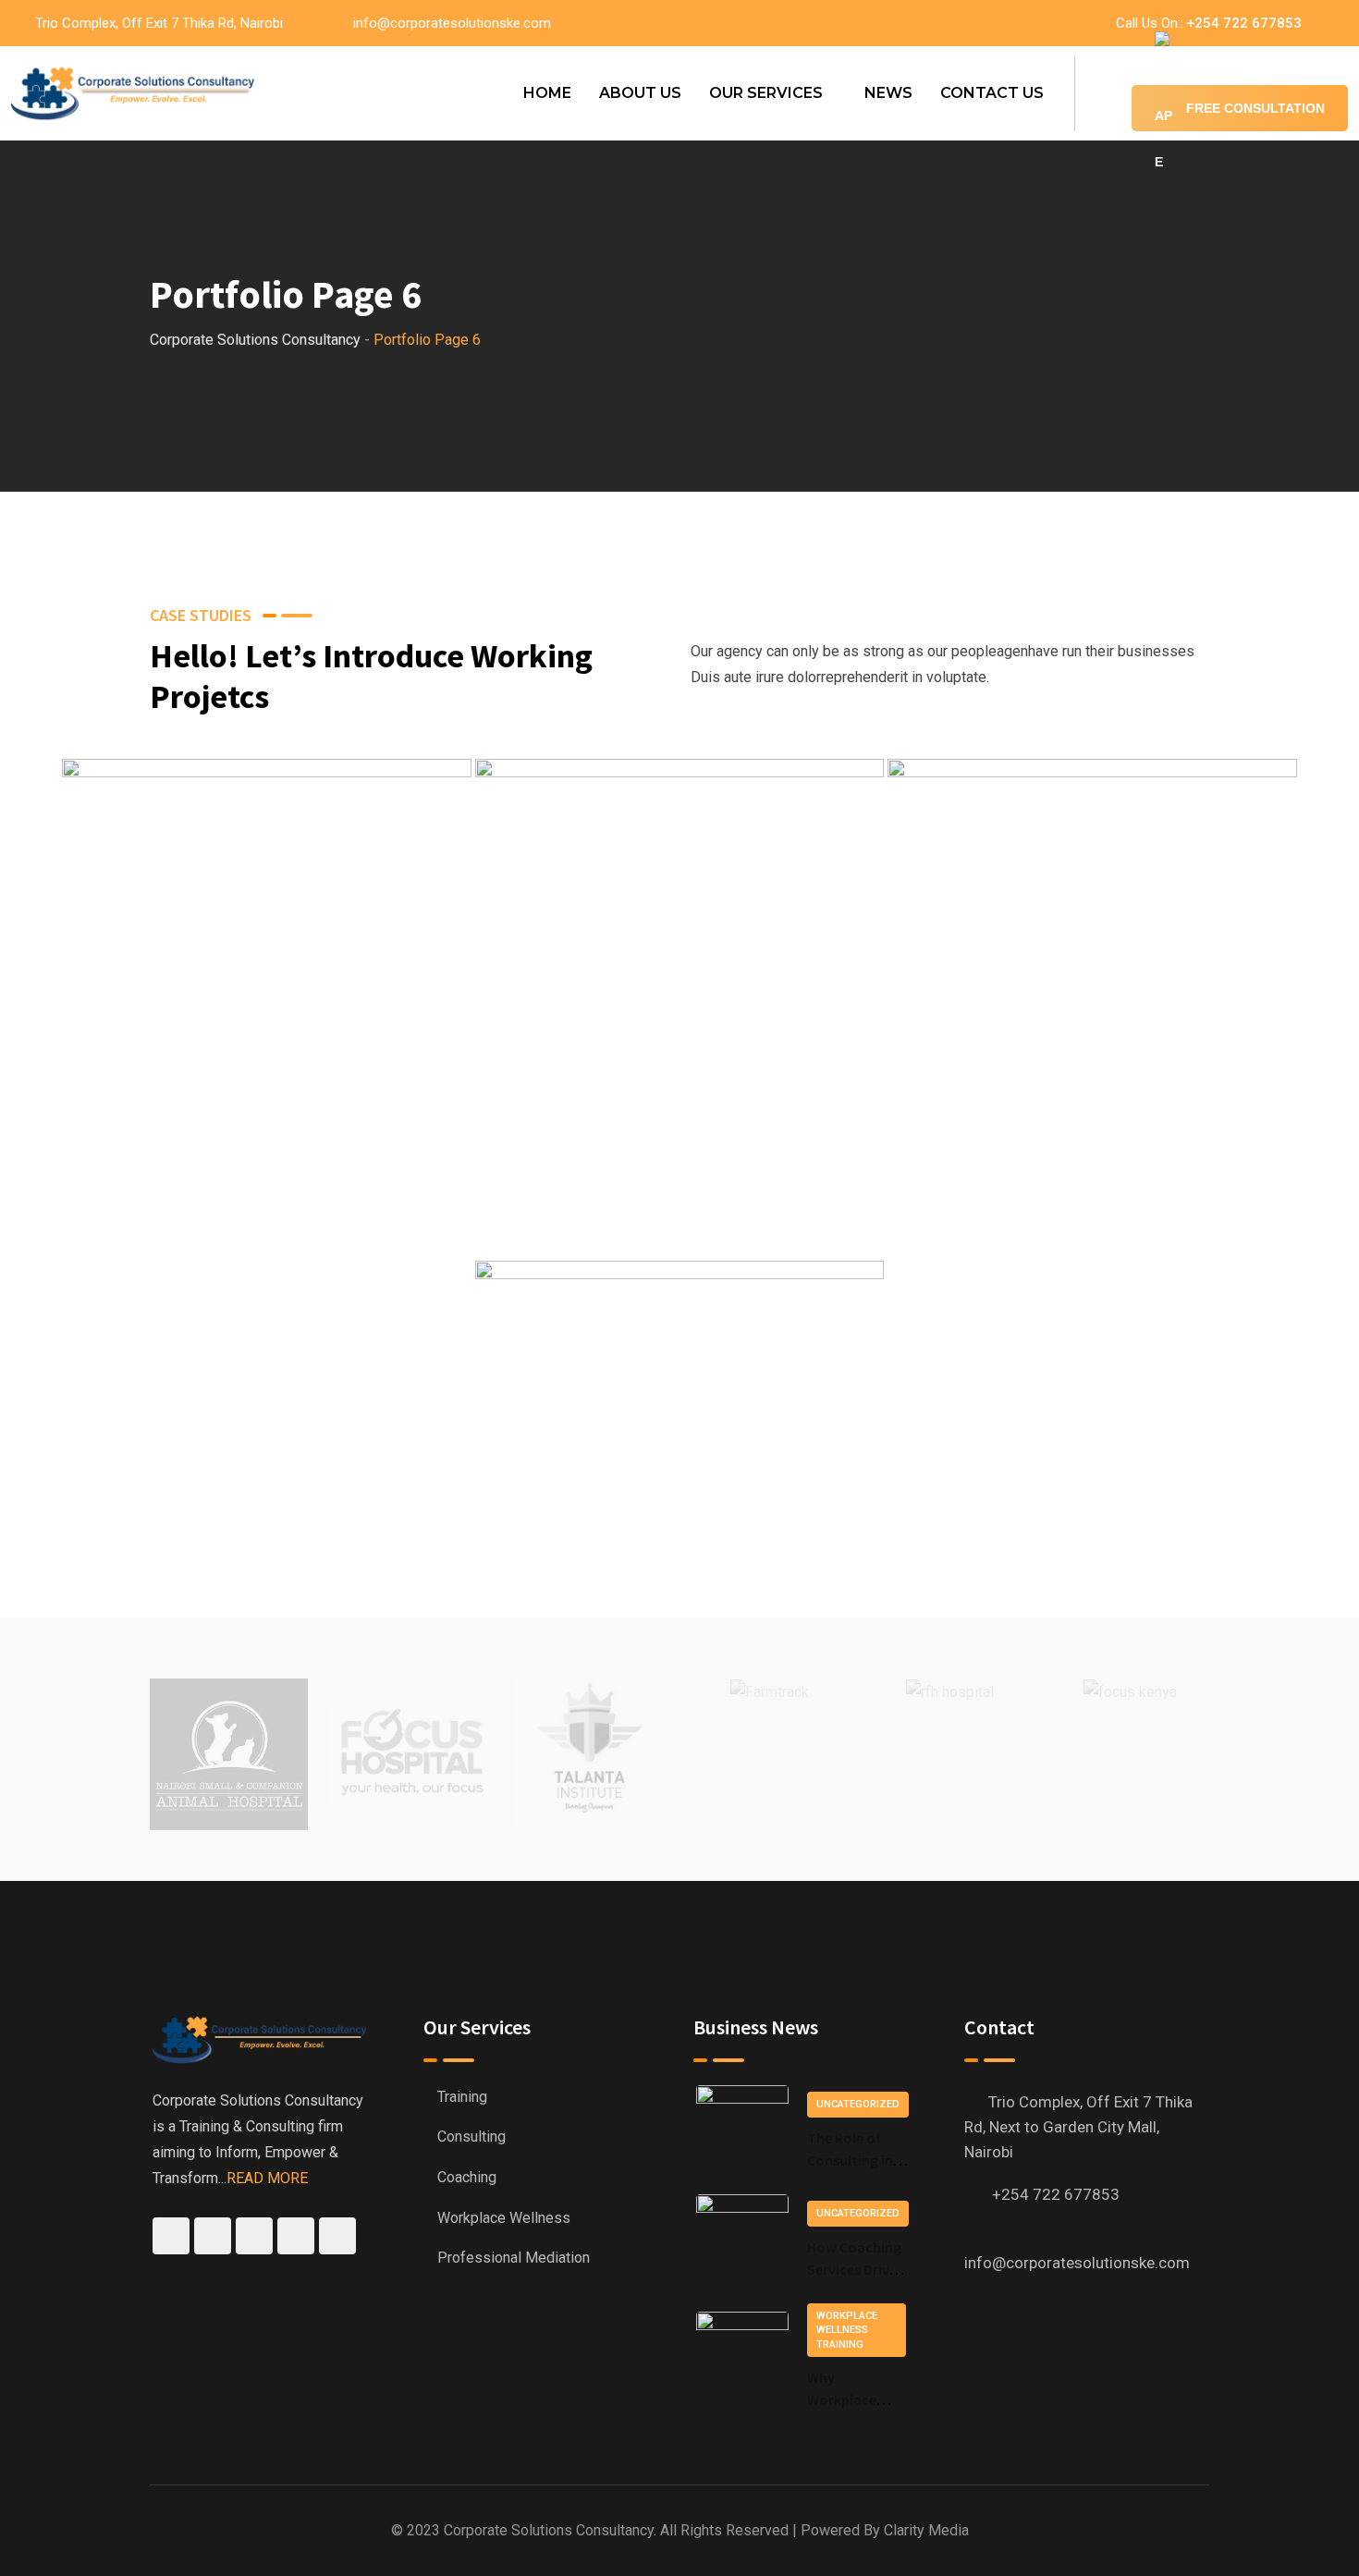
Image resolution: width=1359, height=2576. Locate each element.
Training (462, 2097)
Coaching (467, 2177)
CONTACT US (992, 93)
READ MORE (267, 2178)
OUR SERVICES (766, 93)
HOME (547, 93)
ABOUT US (640, 93)
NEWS (888, 93)
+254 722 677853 (1244, 23)
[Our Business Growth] (267, 985)
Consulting (471, 2136)
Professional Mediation (514, 2258)
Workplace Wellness (504, 2218)
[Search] (1103, 93)
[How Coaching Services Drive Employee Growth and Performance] (742, 2240)
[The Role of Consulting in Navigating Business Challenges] (742, 2130)
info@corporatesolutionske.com (452, 23)
